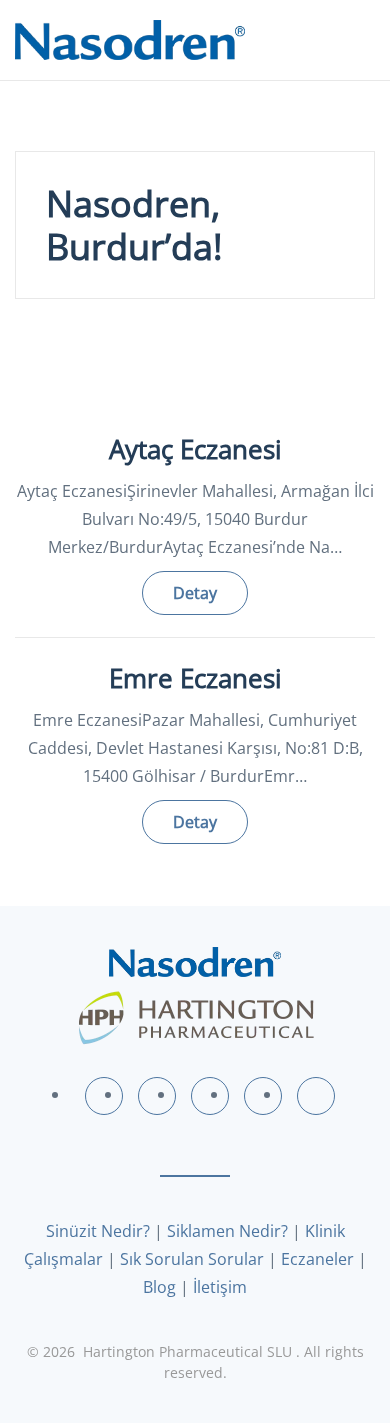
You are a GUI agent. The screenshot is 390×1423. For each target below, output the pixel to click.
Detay (195, 593)
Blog (159, 1287)
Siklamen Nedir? (227, 1231)
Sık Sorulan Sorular (192, 1259)
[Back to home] (130, 40)
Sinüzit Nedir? (98, 1231)
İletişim (220, 1287)
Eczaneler (317, 1259)
